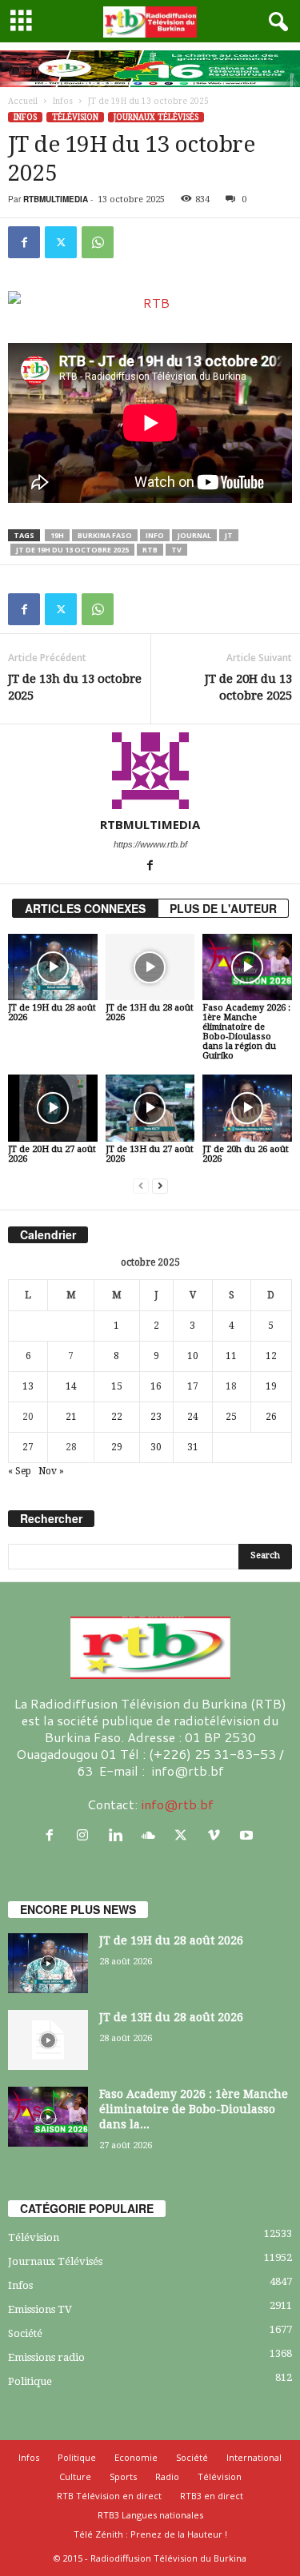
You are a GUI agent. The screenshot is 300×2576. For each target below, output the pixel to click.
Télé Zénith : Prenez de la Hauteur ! (150, 2534)
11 (231, 1356)
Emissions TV (40, 2309)
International (254, 2457)
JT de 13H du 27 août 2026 (150, 1154)
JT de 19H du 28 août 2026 (52, 1013)
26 (271, 1417)
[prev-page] (141, 1186)
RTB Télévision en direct (109, 2496)
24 (193, 1417)
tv (176, 550)
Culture (75, 2476)
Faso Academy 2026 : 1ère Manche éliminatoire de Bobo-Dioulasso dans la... (194, 2109)
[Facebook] (24, 242)
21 (71, 1417)
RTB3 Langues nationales (150, 2515)
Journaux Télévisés (156, 117)
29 (117, 1447)
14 (71, 1386)
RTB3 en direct (212, 2496)
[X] (61, 242)
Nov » (51, 1471)
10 (193, 1356)
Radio (167, 2476)
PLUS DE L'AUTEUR (223, 908)
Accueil (23, 101)
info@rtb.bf (177, 1804)
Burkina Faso (105, 535)
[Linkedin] (119, 1835)
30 (156, 1447)
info (155, 535)
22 (117, 1417)
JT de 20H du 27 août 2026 (52, 1154)
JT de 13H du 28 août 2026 (150, 1013)
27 (28, 1447)
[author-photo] (150, 771)
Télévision (75, 117)
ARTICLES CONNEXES (85, 908)
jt (229, 535)
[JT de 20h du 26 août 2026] (247, 1108)
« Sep (20, 1471)
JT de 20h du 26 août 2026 (246, 1154)
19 (271, 1386)
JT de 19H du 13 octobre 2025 (72, 550)
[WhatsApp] (98, 242)
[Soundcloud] (152, 1835)
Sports (123, 2476)
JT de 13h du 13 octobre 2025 (75, 687)
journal (194, 535)
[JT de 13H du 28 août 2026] (150, 967)
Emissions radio (46, 2357)
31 (193, 1447)
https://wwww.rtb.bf (150, 844)
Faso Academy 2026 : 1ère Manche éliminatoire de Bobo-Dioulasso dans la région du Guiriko (246, 1032)
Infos (63, 101)
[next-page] (160, 1186)
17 (193, 1386)
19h (57, 535)
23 (156, 1417)
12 (271, 1356)
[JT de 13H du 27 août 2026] (150, 1108)
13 (28, 1386)
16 (156, 1386)
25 (231, 1417)
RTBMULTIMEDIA (56, 199)
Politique (30, 2381)
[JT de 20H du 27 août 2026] (53, 1108)
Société (25, 2333)
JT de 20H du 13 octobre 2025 (248, 687)
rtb (150, 550)
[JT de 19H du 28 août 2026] (53, 967)
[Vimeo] (217, 1835)
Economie (136, 2457)
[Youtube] (248, 1835)
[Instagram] (86, 1835)
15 (117, 1386)
